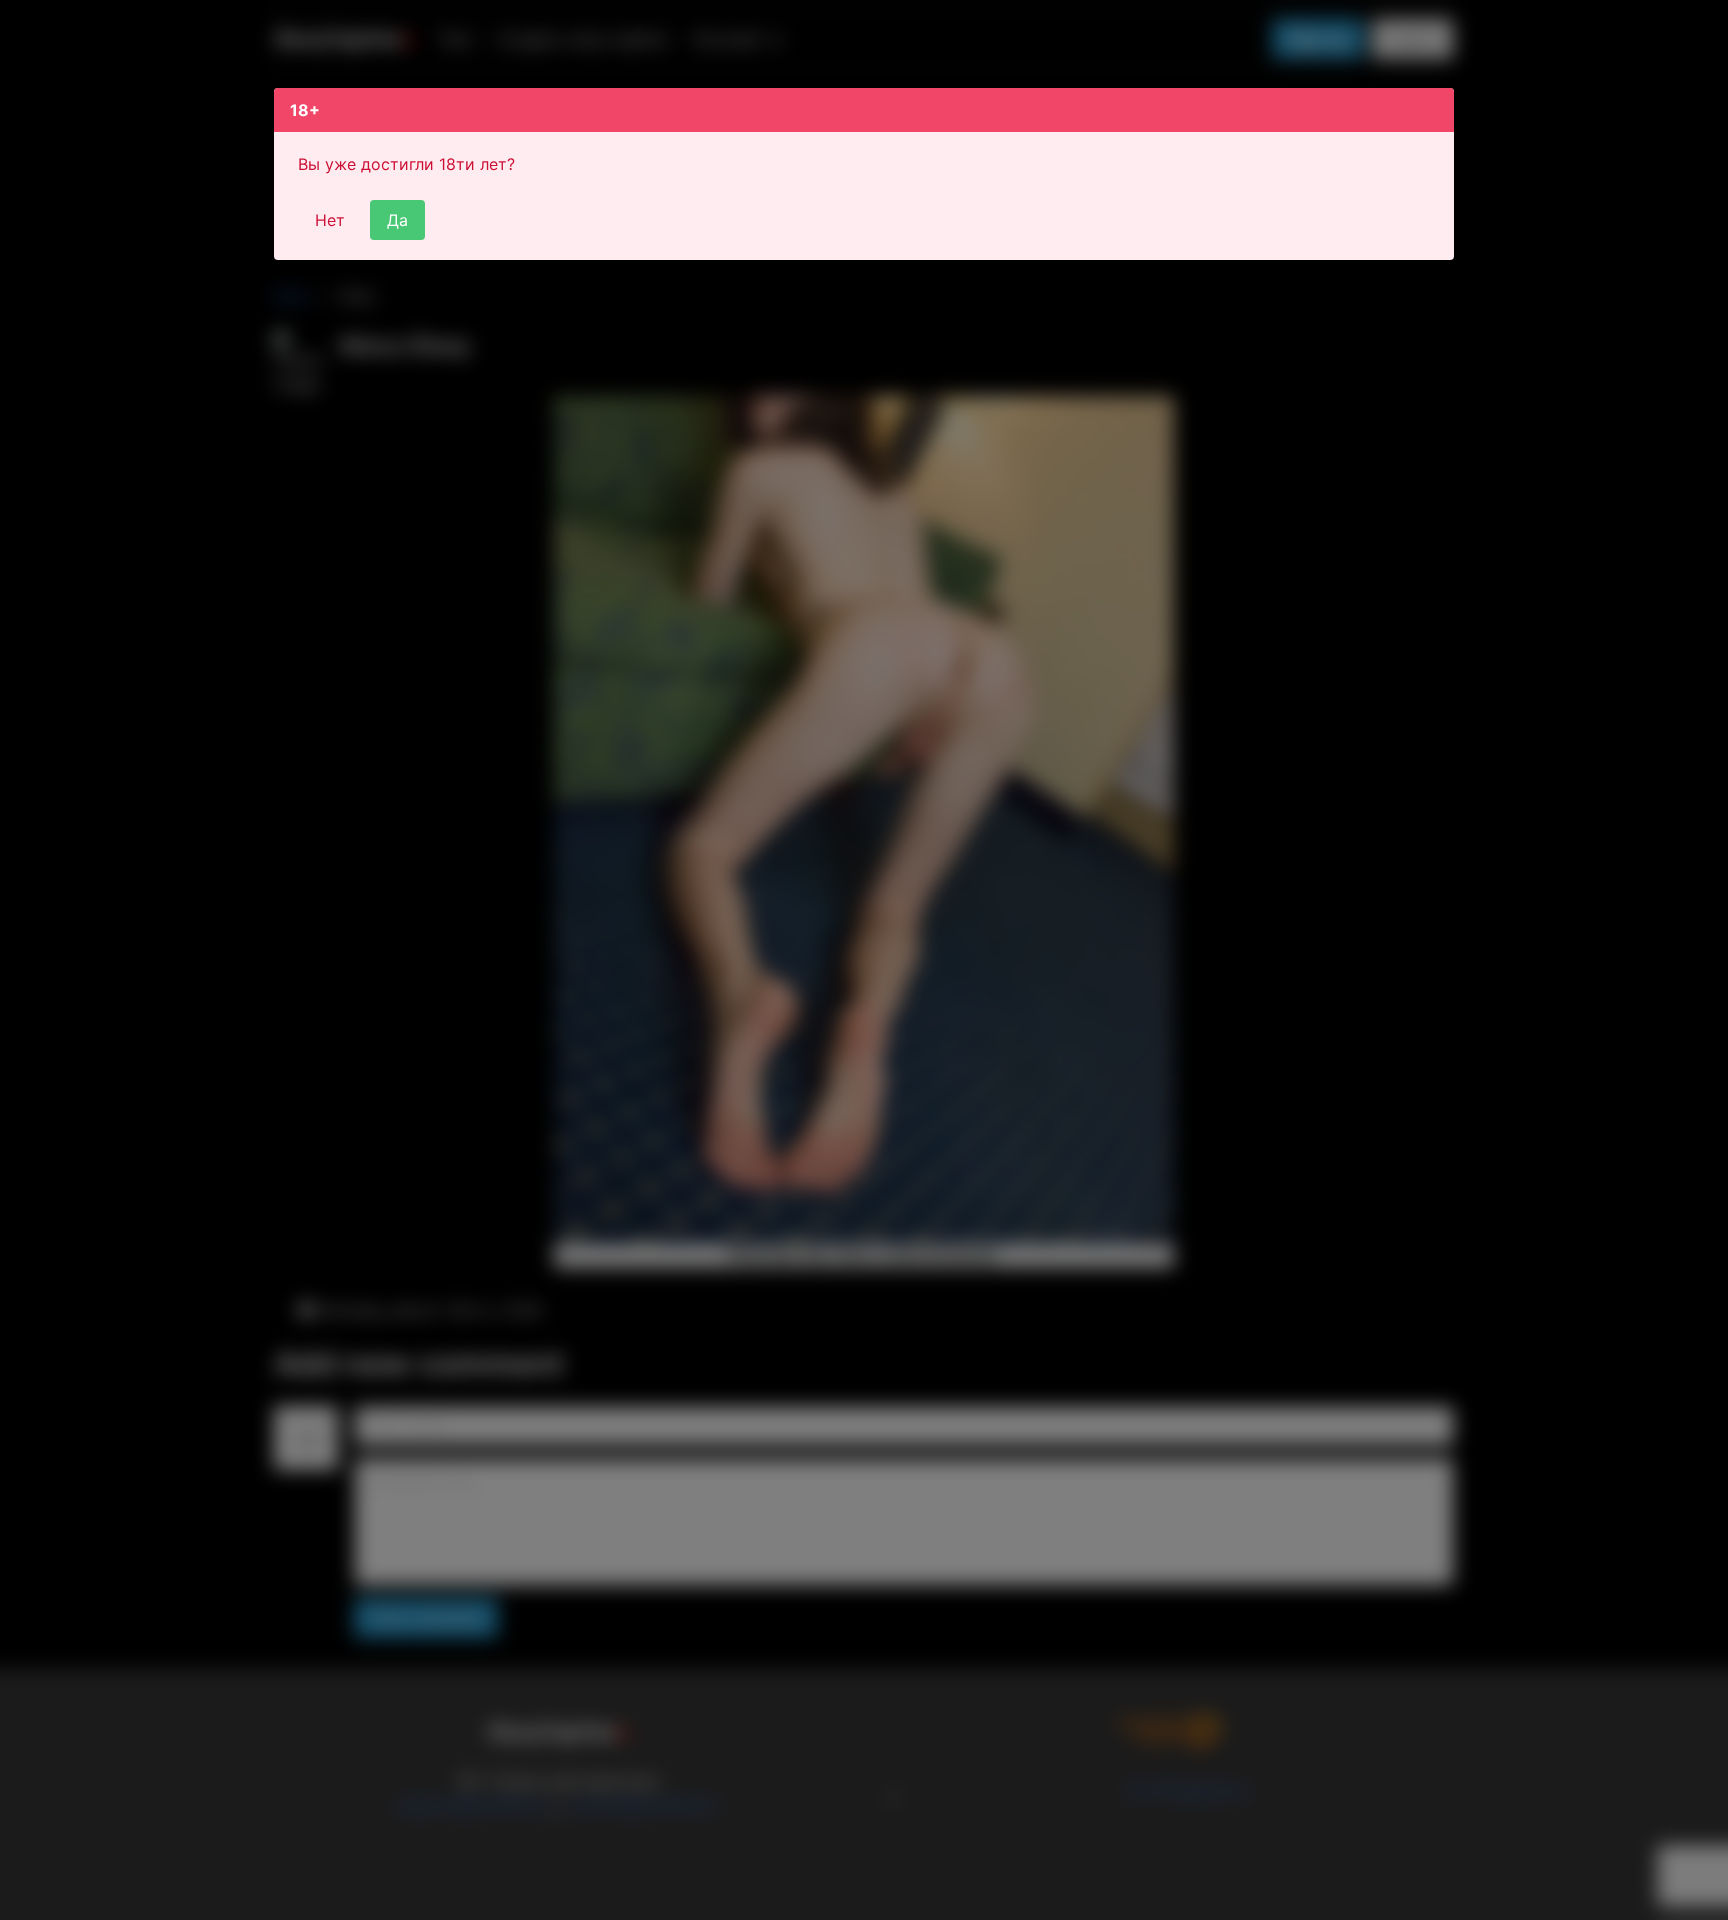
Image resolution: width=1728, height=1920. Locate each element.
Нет (330, 220)
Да (397, 220)
